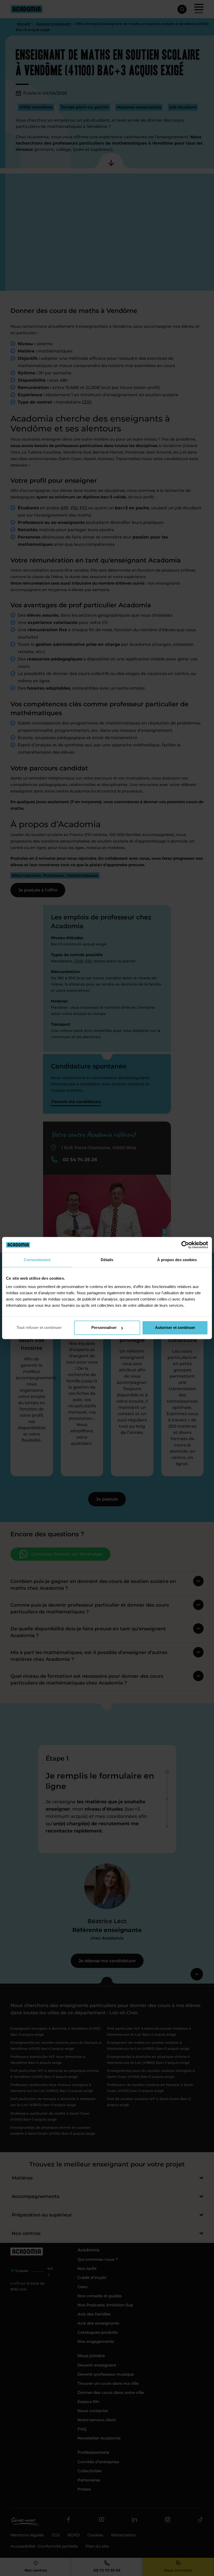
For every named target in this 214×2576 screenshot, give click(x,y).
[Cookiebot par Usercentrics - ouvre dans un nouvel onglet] (185, 1245)
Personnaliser (104, 1327)
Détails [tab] (107, 1260)
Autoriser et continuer (175, 1327)
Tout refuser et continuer (39, 1327)
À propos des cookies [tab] (177, 1260)
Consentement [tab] (37, 1260)
